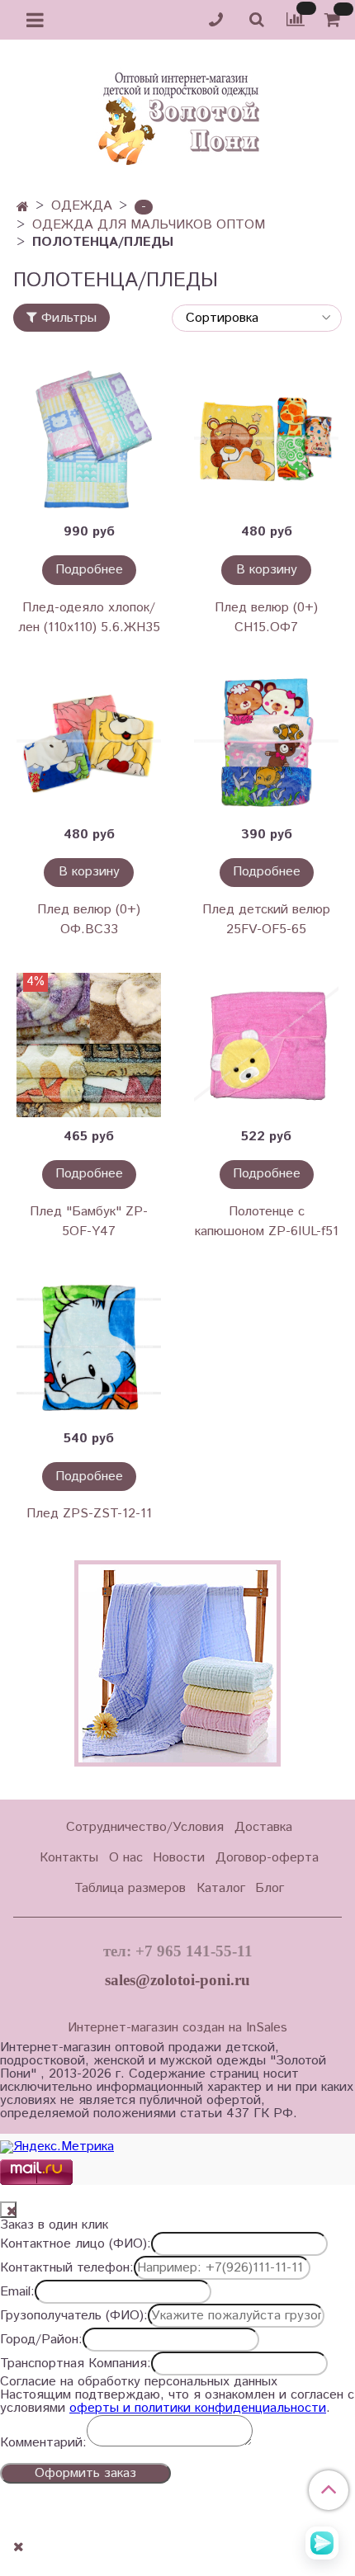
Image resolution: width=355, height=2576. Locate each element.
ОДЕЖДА (82, 206)
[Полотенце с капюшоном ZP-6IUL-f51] (266, 1045)
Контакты (69, 1858)
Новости (179, 1858)
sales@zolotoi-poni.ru (177, 1980)
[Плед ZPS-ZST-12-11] (89, 1347)
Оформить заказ (85, 2473)
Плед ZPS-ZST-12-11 (89, 1514)
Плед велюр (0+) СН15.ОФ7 (266, 618)
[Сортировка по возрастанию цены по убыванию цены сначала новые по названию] (257, 318)
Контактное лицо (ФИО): (76, 2244)
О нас (126, 1858)
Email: (17, 2292)
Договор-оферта (267, 1858)
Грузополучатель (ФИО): (74, 2316)
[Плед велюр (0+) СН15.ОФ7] (266, 440)
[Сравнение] (296, 19)
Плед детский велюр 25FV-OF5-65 (266, 920)
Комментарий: (43, 2443)
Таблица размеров (130, 1888)
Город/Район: (41, 2340)
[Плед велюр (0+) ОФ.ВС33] (89, 743)
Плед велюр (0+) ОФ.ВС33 (89, 920)
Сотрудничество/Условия (145, 1827)
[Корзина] (335, 20)
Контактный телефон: (67, 2268)
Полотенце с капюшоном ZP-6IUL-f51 (267, 1222)
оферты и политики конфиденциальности (198, 2408)
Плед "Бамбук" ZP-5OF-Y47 (89, 1222)
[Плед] (89, 1045)
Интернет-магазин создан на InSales (177, 2028)
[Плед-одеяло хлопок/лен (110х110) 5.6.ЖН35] (89, 440)
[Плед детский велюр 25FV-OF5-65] (266, 743)
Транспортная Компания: (76, 2364)
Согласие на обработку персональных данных (139, 2382)
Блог (270, 1888)
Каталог (221, 1888)
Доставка (263, 1827)
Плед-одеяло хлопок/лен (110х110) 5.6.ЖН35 (89, 618)
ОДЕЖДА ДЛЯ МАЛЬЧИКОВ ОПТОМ (149, 225)
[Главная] (23, 208)
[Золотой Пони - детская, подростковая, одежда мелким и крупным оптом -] (177, 114)
